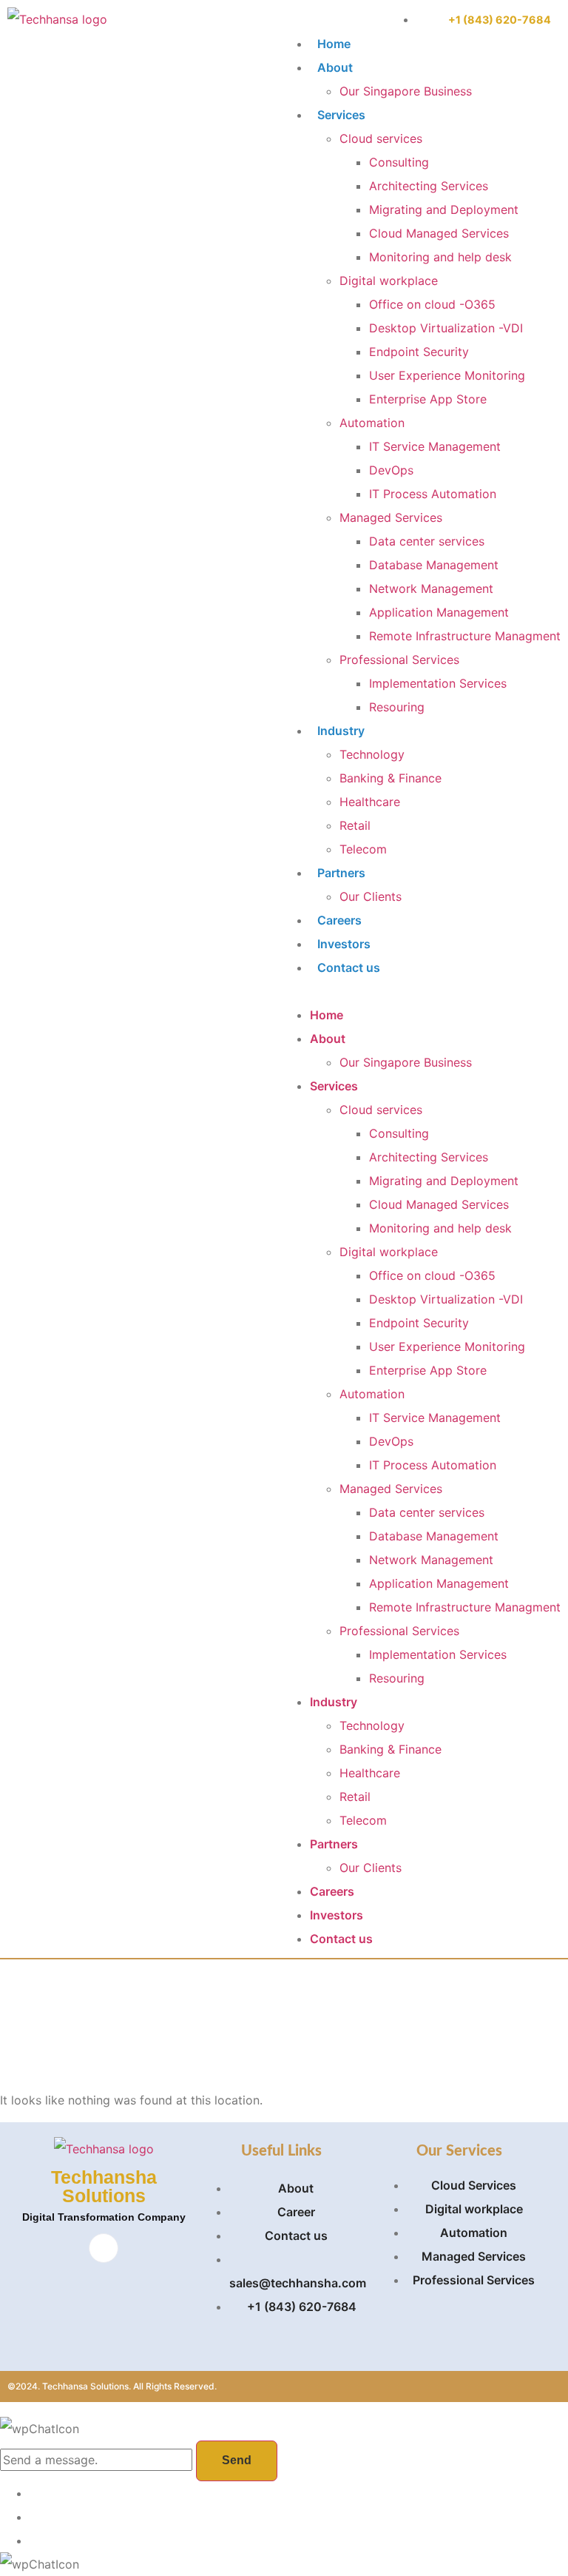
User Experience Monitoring (447, 375)
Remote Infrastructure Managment (465, 636)
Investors (344, 944)
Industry (341, 731)
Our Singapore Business (406, 91)
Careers (339, 920)
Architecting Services (429, 186)
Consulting (399, 162)
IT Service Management (435, 446)
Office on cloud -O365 (432, 304)
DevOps (391, 470)
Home (334, 44)
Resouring (397, 707)
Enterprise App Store (428, 399)
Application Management (439, 612)
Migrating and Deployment (444, 209)
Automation (372, 423)
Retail (355, 825)
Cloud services (381, 138)
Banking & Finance (390, 778)
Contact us (349, 967)
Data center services (427, 541)
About (335, 67)
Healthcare (370, 802)
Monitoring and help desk (440, 257)
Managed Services (391, 517)
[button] (420, 991)
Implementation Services (438, 683)
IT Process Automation (433, 494)
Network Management (431, 588)
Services (341, 115)
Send (237, 2460)
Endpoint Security (419, 352)
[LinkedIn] (104, 2248)
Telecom (363, 849)
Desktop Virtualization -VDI (446, 328)
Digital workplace (389, 281)
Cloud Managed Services (439, 233)
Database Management (434, 565)
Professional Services (399, 660)
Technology (372, 754)
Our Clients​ (371, 896)
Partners (341, 873)
